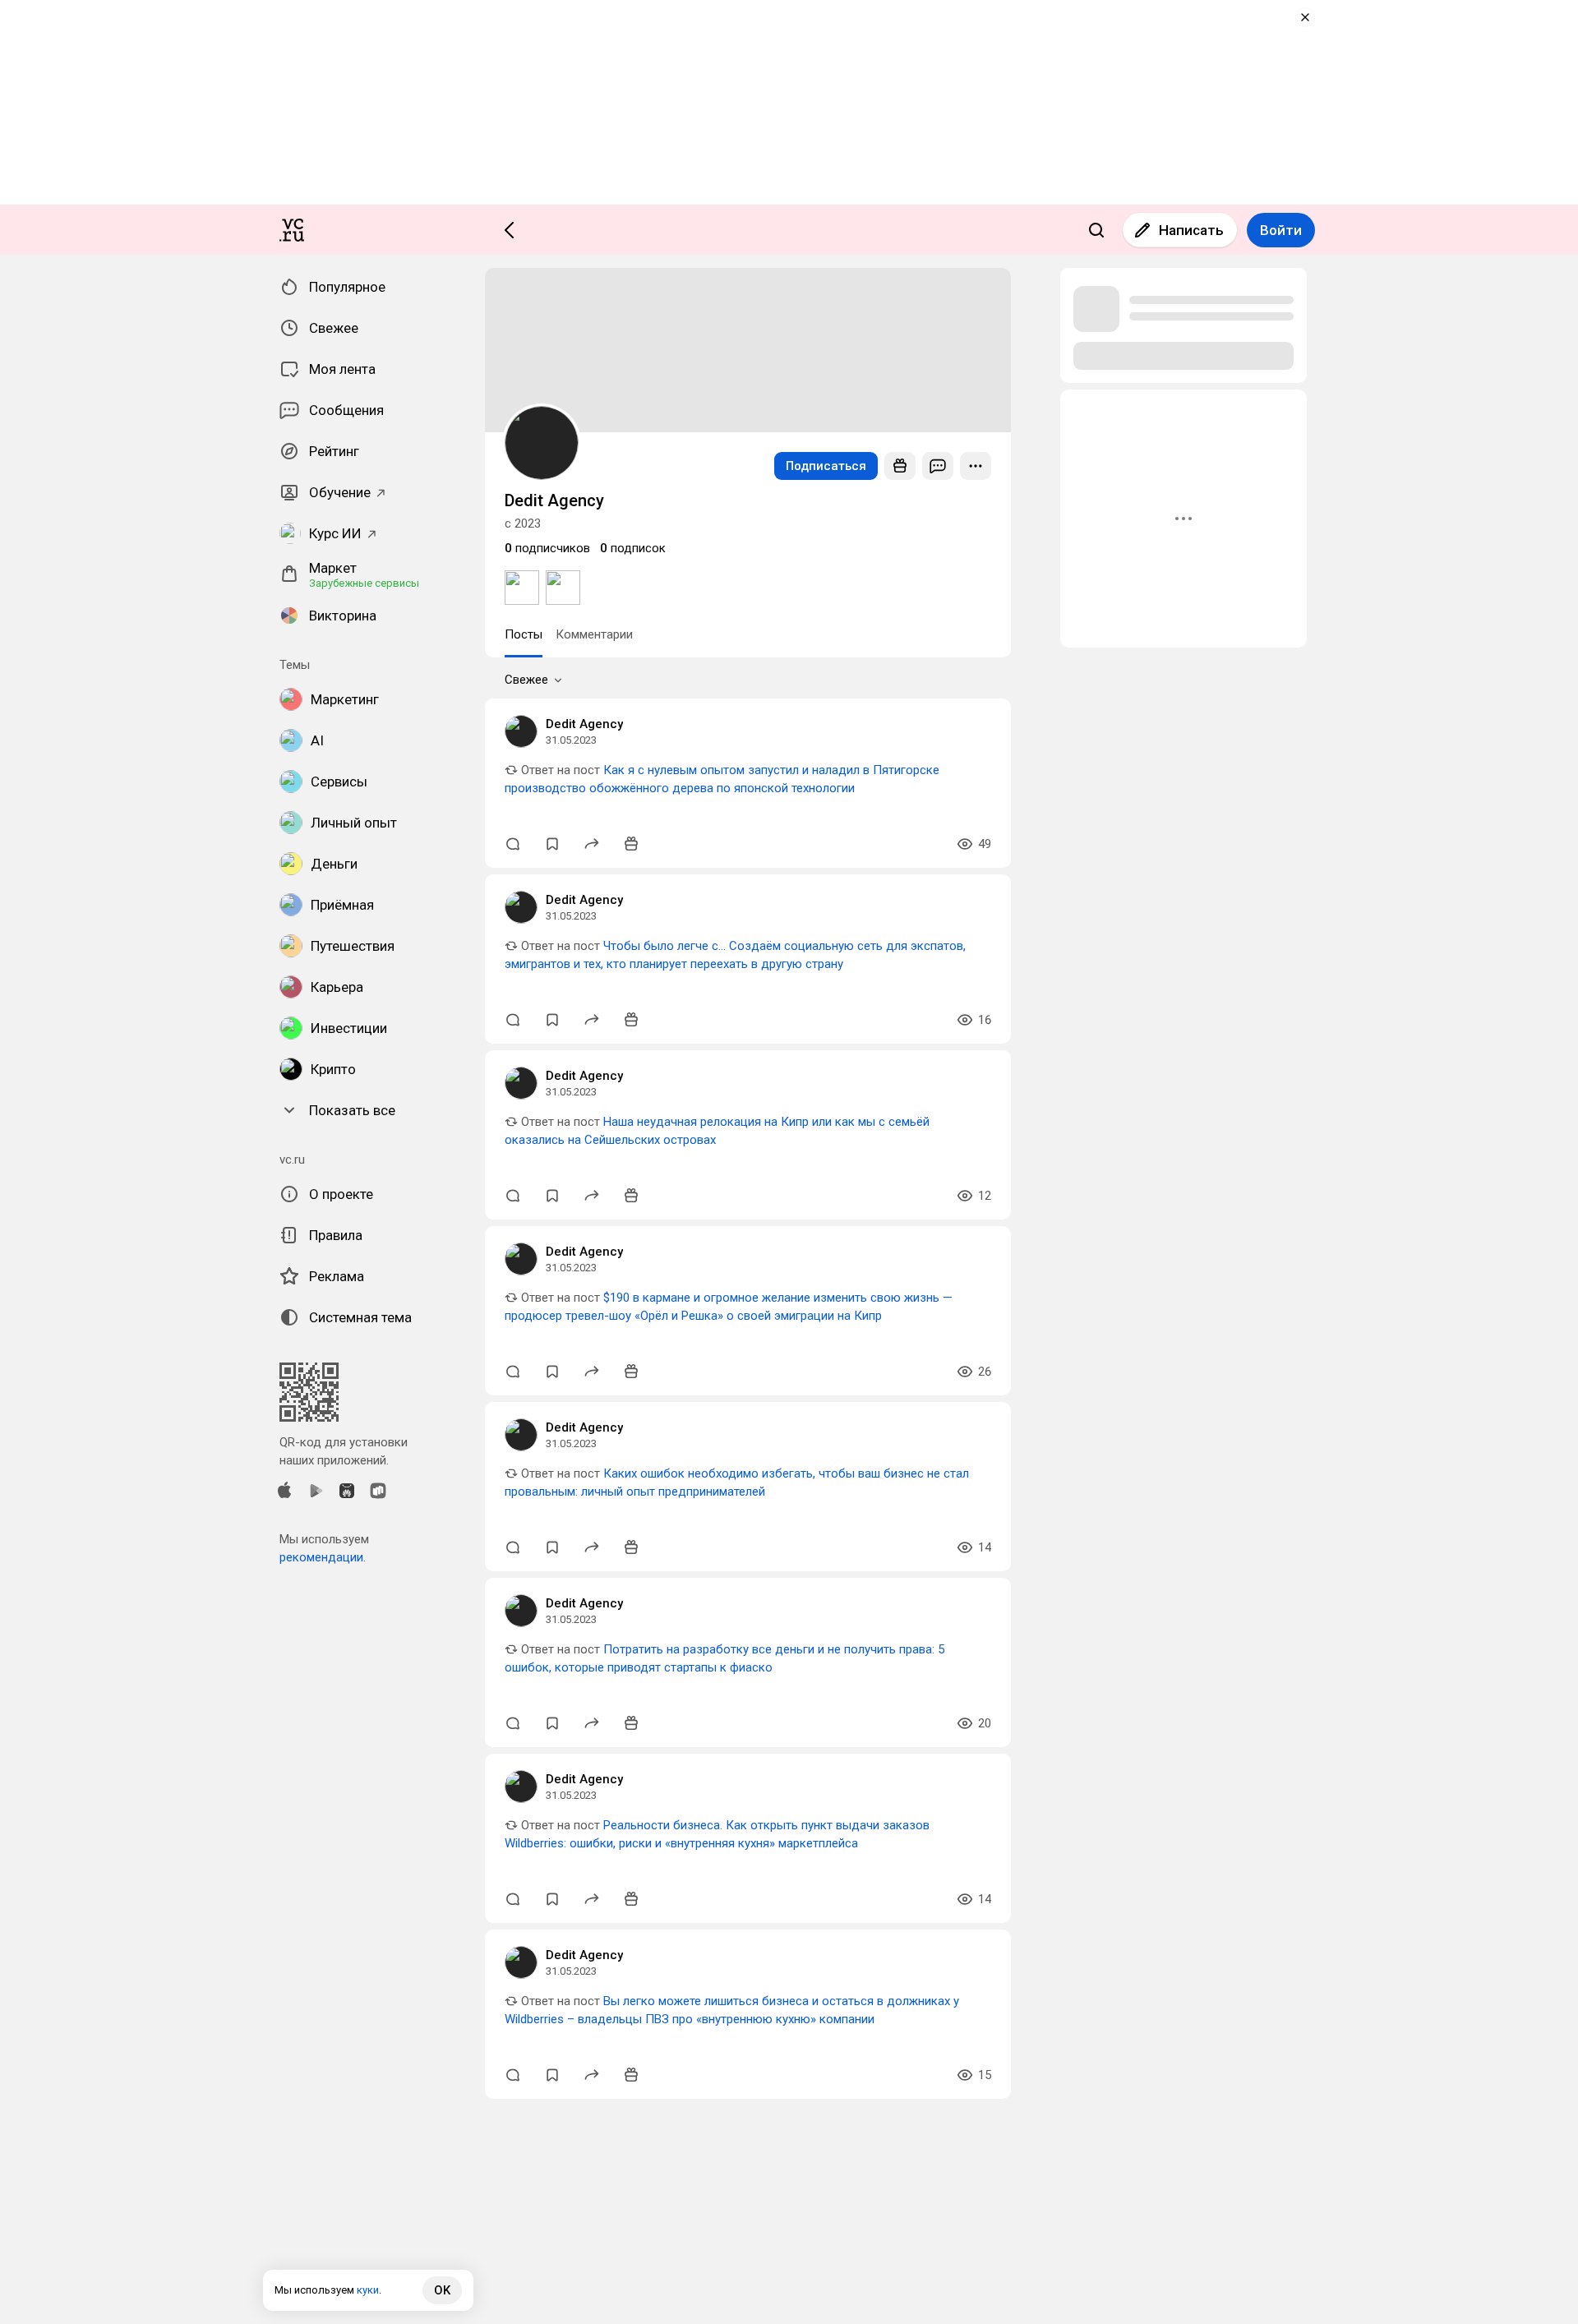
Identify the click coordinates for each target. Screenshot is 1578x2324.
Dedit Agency (584, 724)
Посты (524, 634)
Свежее (526, 680)
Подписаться (826, 466)
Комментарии (594, 634)
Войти (1281, 230)
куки (368, 2290)
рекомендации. (323, 1557)
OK (442, 2290)
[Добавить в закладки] (552, 844)
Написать (1191, 230)
